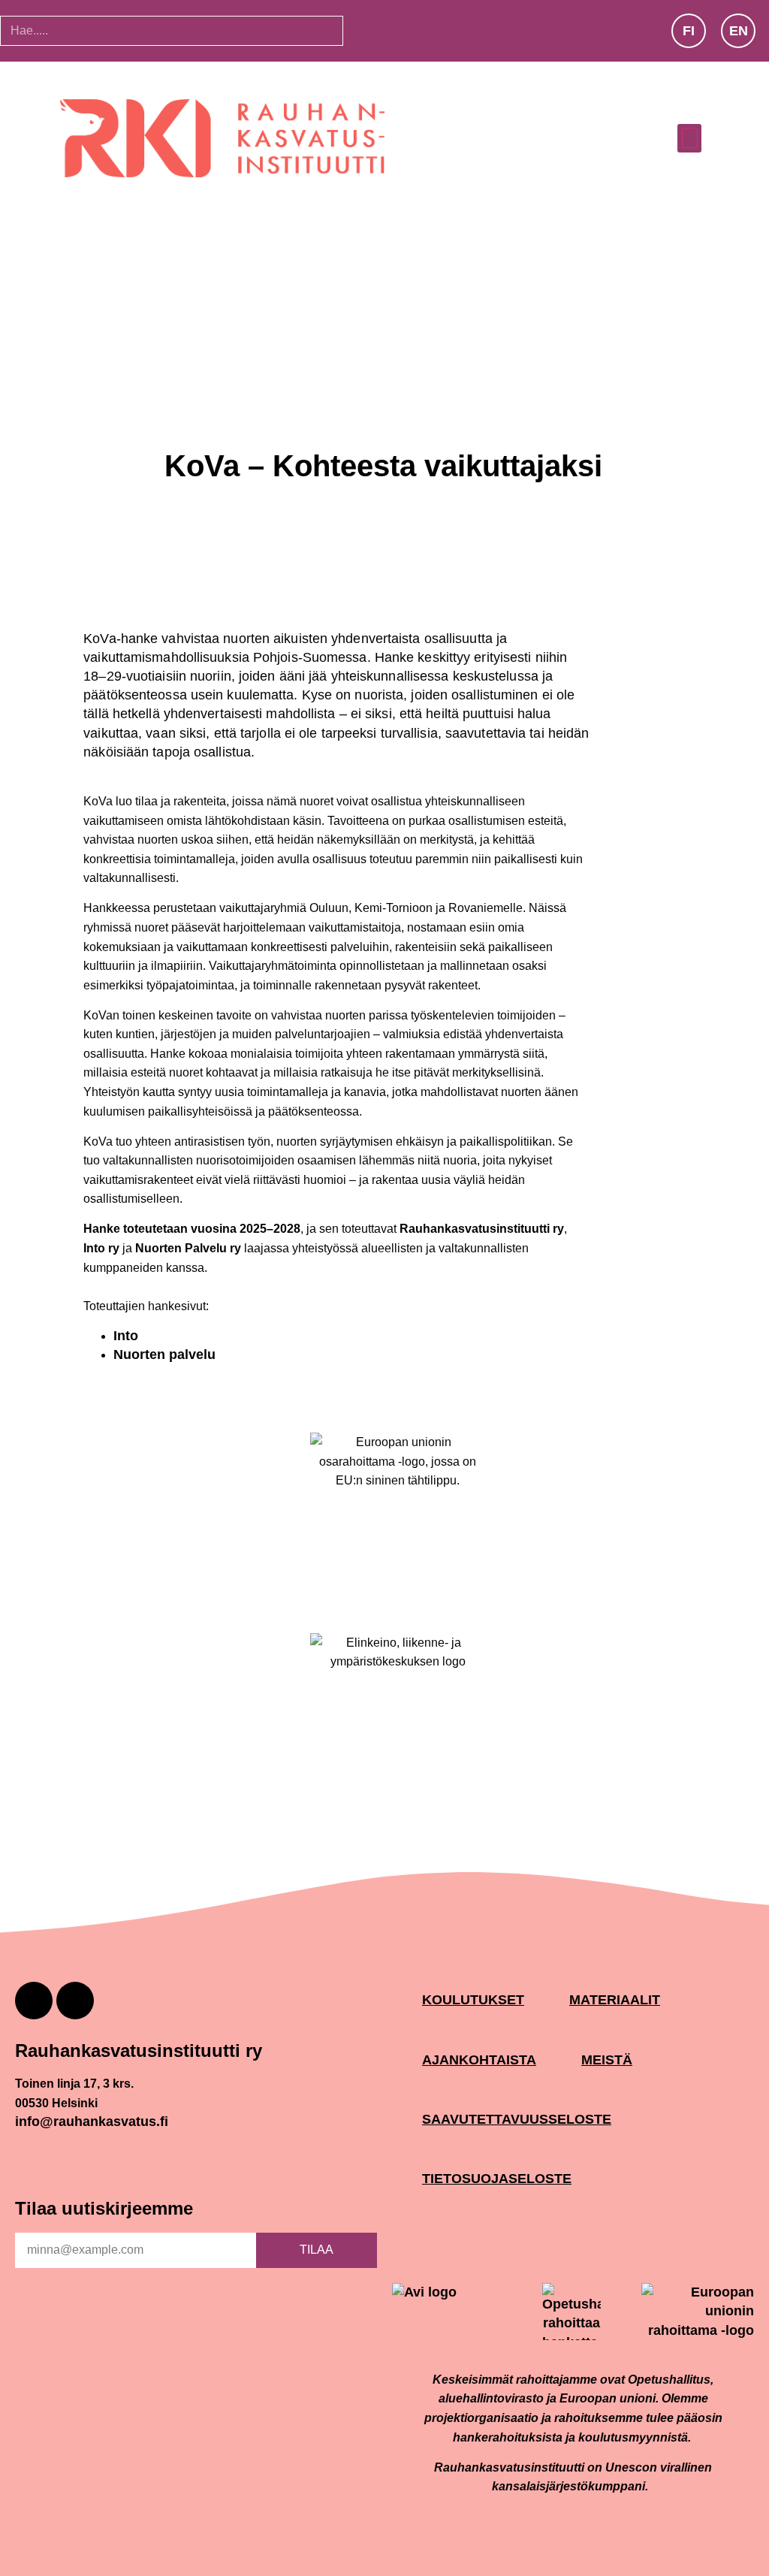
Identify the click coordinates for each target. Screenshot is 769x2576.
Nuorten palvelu (164, 1354)
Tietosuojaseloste (497, 2179)
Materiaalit (615, 2000)
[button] (689, 138)
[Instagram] (34, 2001)
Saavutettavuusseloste (517, 2120)
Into (126, 1336)
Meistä (607, 2060)
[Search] (364, 31)
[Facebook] (75, 2001)
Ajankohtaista (479, 2060)
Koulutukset (473, 2000)
